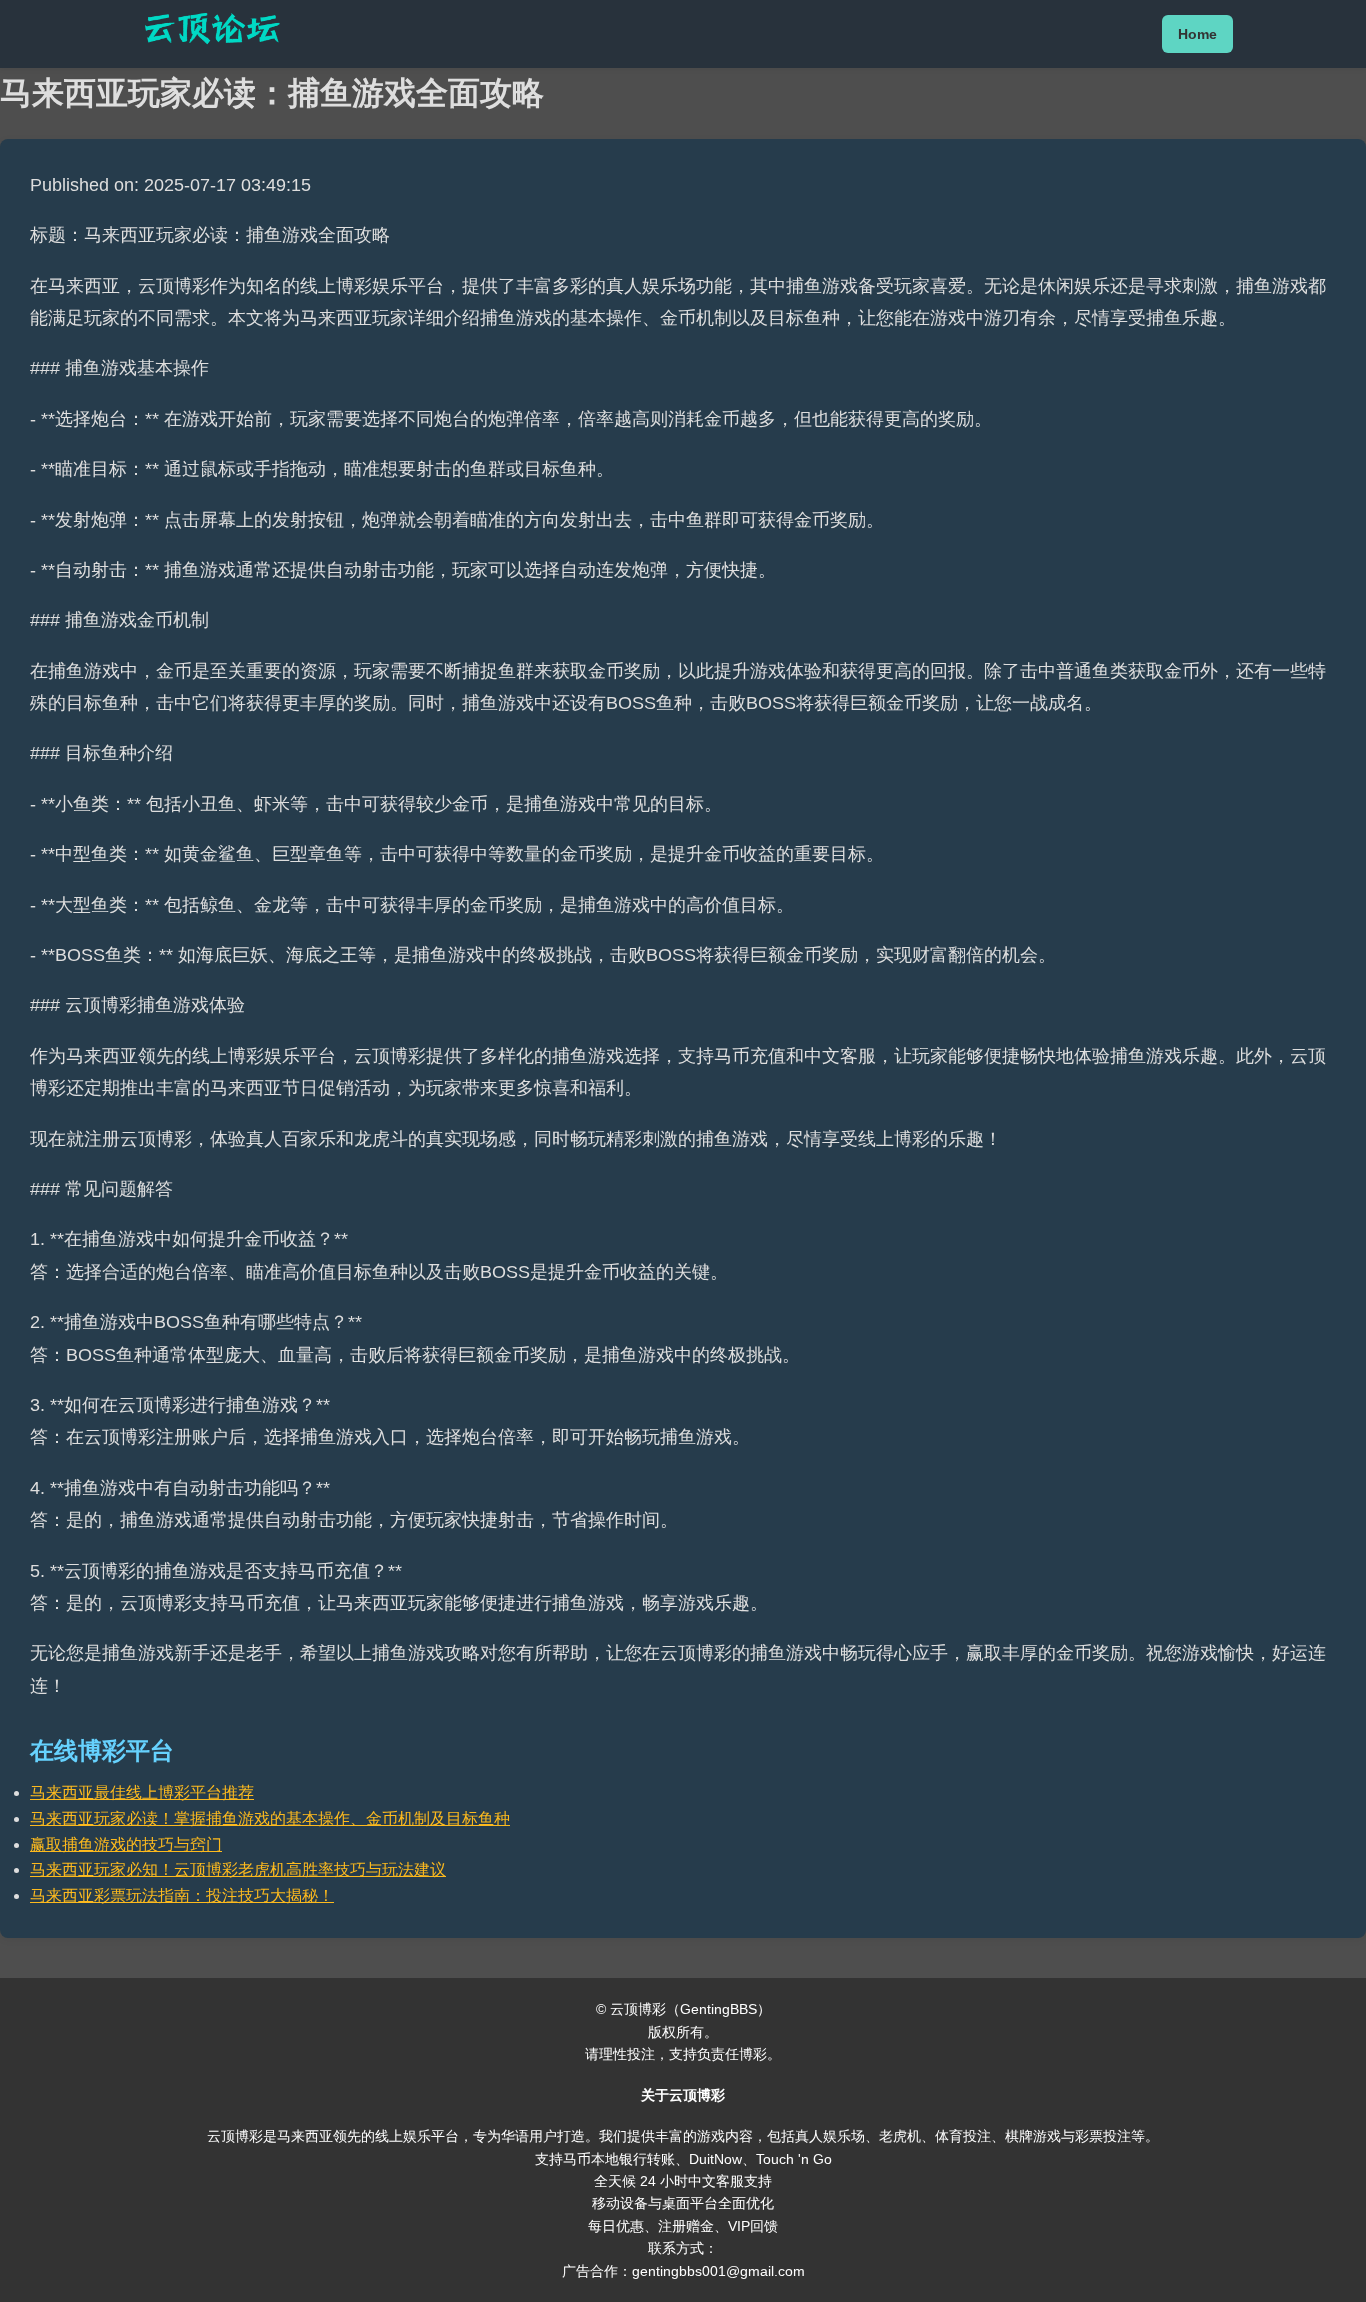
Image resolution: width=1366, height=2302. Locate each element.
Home (1197, 34)
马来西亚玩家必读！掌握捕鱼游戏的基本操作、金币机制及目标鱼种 (270, 1818)
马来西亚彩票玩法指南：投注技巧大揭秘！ (182, 1895)
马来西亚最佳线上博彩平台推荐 (142, 1792)
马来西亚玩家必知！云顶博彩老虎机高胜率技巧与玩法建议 (238, 1869)
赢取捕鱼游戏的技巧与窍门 (126, 1844)
